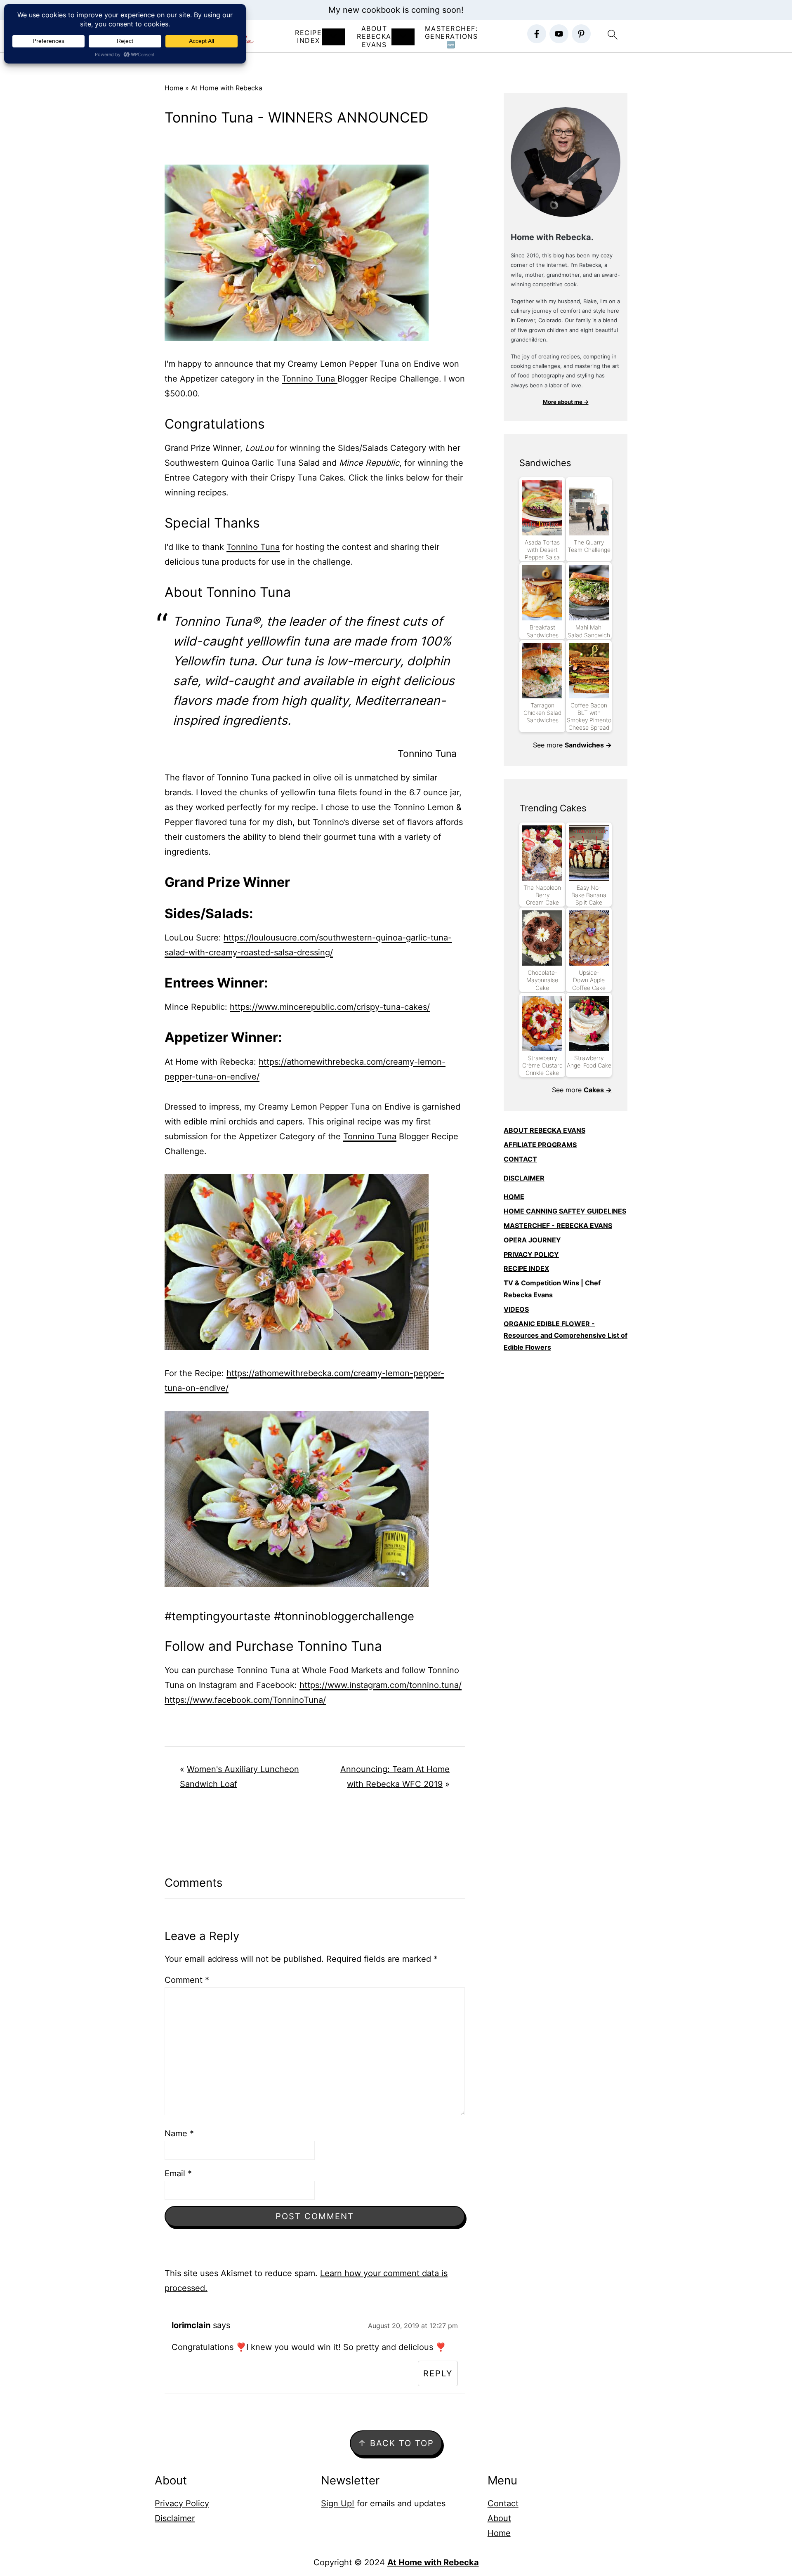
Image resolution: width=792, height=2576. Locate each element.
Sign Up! (338, 2503)
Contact (503, 2503)
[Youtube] (559, 34)
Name (179, 2133)
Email (178, 2173)
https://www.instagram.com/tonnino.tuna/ (381, 1685)
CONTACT (520, 1159)
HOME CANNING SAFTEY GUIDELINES (565, 1211)
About (499, 2518)
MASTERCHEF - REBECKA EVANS (558, 1226)
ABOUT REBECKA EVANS (544, 1130)
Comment (187, 1980)
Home (174, 88)
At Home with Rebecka (227, 88)
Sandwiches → (588, 745)
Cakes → (598, 1090)
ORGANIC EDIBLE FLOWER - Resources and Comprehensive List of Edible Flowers (566, 1336)
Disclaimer (175, 2518)
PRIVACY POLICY (531, 1254)
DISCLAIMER (524, 1178)
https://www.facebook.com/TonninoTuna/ (245, 1700)
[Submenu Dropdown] (333, 37)
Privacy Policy (182, 2503)
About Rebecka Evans (374, 37)
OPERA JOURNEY (532, 1240)
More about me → (566, 402)
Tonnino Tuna (310, 379)
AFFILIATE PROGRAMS (540, 1145)
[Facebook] (537, 34)
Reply (438, 2373)
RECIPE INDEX (308, 37)
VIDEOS (516, 1309)
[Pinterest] (581, 34)
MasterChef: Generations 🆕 (451, 37)
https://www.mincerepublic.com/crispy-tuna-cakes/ (330, 1007)
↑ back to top (396, 2443)
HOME (514, 1197)
